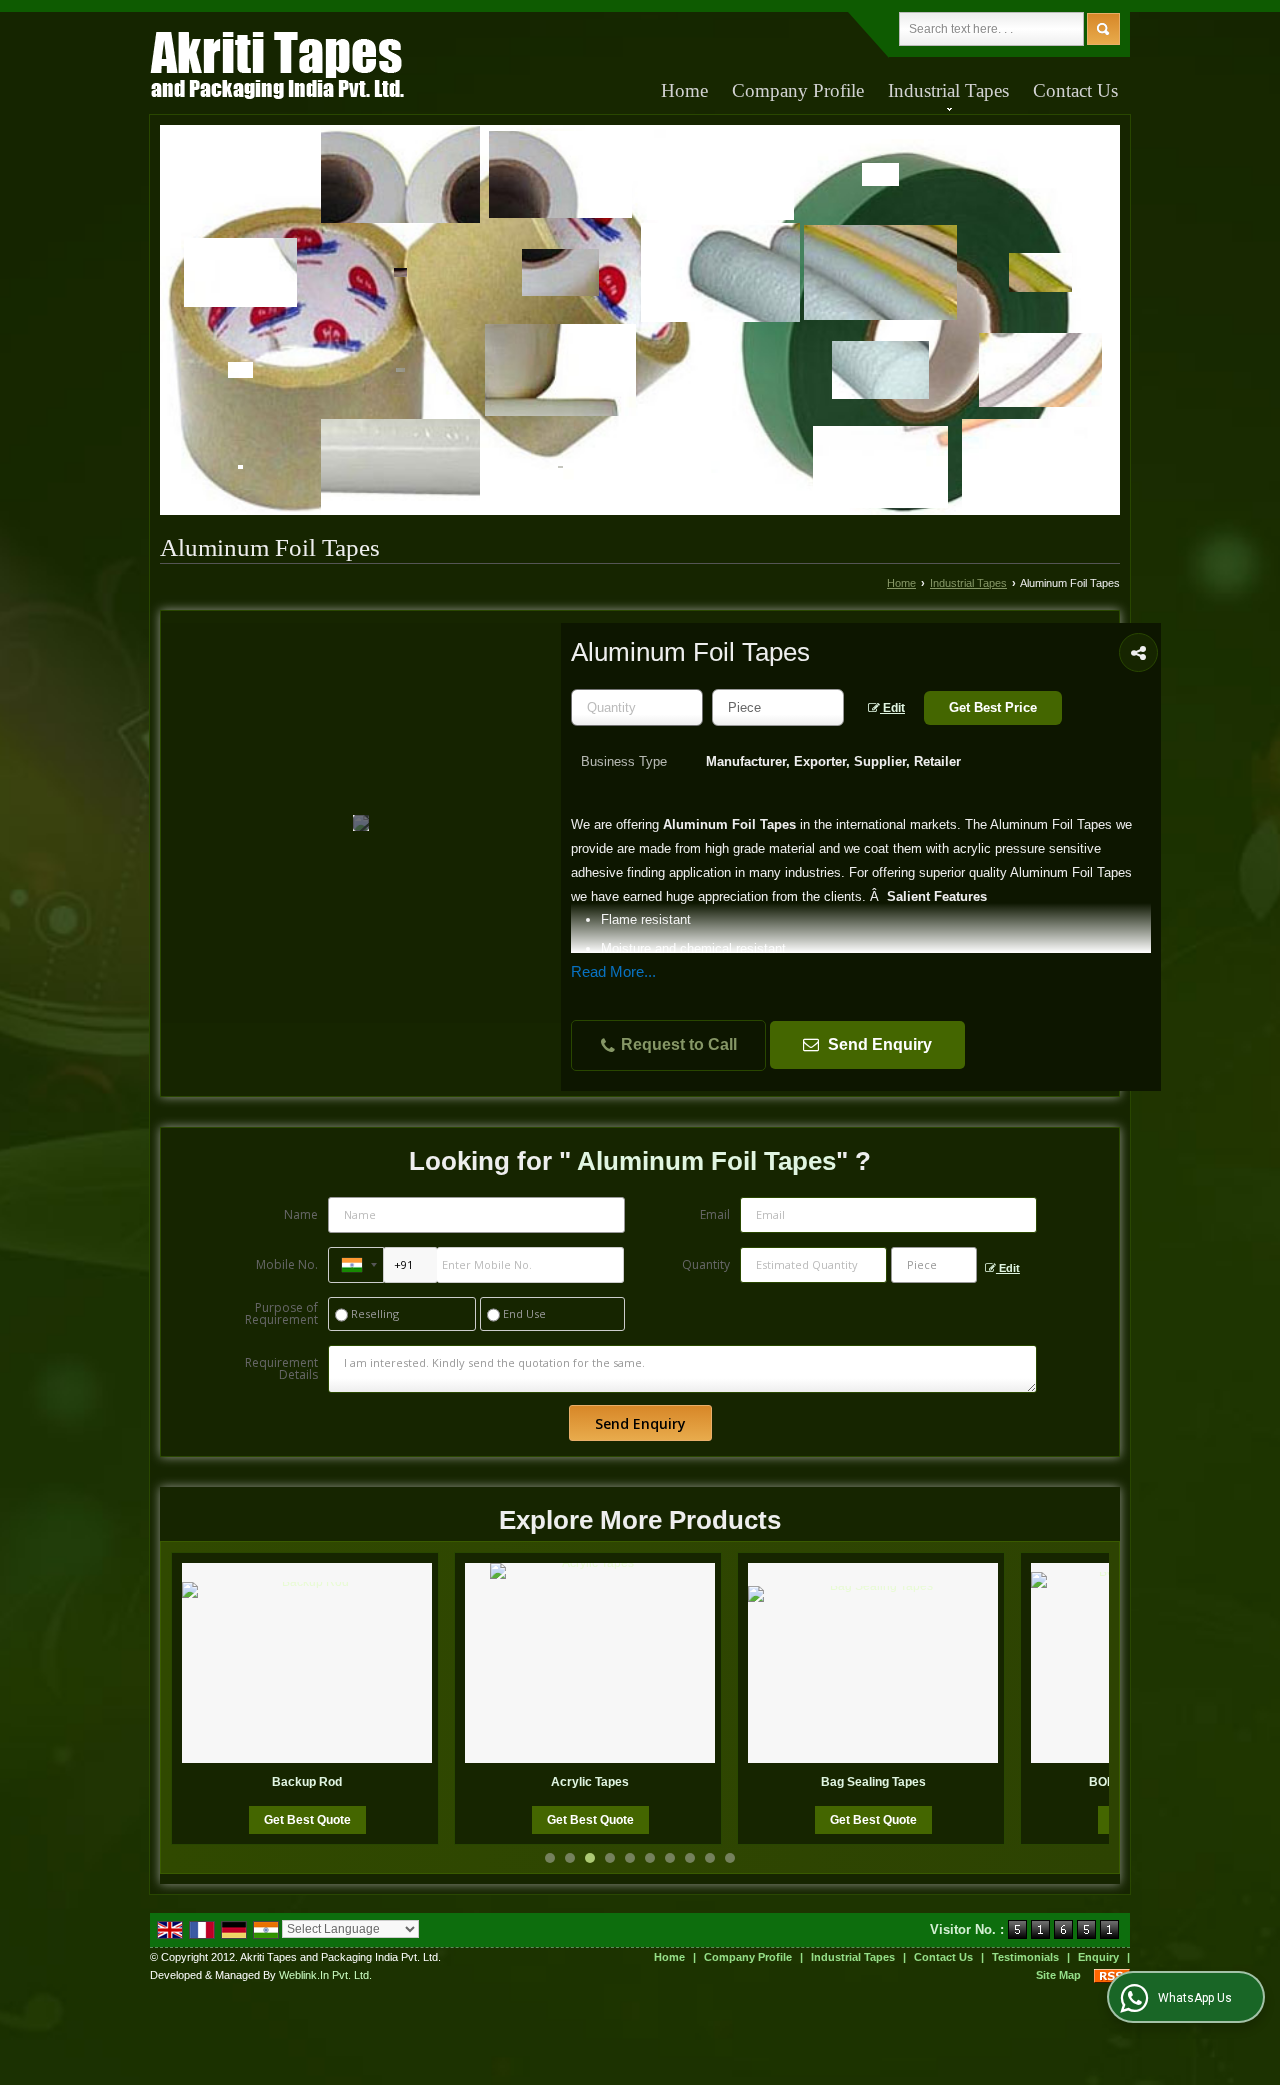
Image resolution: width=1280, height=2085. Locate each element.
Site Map (1058, 1975)
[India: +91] (356, 1265)
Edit (892, 708)
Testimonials (1025, 1957)
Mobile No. (287, 1264)
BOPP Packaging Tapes (909, 1782)
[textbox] (778, 707)
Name (301, 1214)
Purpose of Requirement (281, 1314)
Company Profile (798, 90)
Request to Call (677, 1044)
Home (684, 90)
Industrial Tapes (948, 90)
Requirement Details (281, 1369)
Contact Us (1075, 90)
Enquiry (1098, 1957)
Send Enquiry (878, 1044)
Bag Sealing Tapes (625, 1782)
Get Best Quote (342, 1820)
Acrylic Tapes (343, 1782)
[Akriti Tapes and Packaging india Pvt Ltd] (277, 68)
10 (730, 1858)
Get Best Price (993, 707)
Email (715, 1214)
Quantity (706, 1264)
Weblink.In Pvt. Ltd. (325, 1975)
